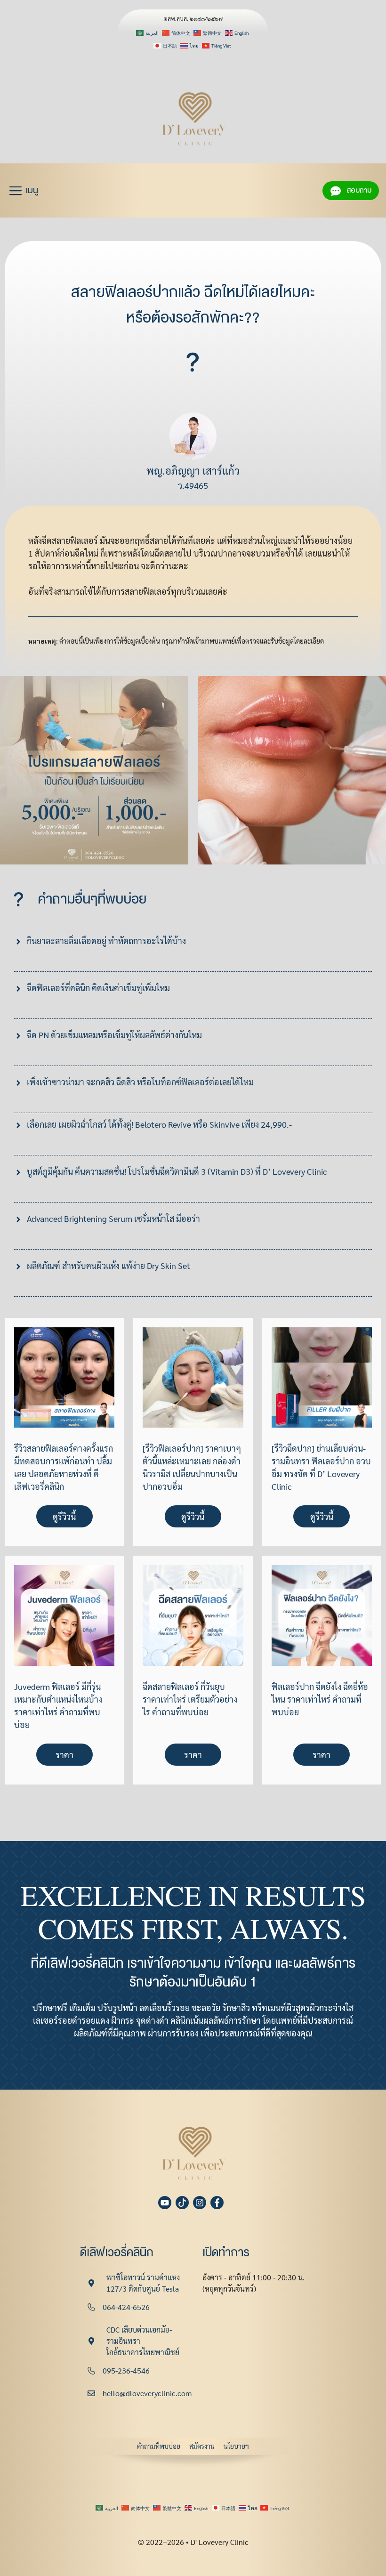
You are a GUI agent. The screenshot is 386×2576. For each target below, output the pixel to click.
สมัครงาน (202, 2446)
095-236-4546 (126, 2370)
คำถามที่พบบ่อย (159, 2446)
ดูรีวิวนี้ (64, 1516)
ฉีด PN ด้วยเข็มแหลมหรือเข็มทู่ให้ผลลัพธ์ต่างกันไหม (114, 1035)
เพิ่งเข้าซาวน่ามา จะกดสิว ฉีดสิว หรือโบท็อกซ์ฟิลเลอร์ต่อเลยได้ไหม (140, 1082)
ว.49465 (193, 485)
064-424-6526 (126, 2307)
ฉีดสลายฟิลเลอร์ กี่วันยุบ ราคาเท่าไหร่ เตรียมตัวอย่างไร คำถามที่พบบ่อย (190, 1699)
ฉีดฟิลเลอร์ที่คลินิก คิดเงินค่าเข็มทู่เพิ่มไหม (98, 988)
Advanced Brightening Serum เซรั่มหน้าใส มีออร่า (113, 1218)
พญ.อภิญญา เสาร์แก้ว (193, 470)
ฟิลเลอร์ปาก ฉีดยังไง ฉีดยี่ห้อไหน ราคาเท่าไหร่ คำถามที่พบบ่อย (320, 1699)
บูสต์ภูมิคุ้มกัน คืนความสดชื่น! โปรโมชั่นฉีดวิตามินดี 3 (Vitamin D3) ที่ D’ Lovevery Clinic (177, 1171)
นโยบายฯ (236, 2446)
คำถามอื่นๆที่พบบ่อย (92, 899)
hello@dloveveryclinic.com (147, 2393)
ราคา (64, 1755)
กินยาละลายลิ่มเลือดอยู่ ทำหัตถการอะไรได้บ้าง (106, 941)
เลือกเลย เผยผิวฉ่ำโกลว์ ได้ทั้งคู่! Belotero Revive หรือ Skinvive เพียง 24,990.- (159, 1124)
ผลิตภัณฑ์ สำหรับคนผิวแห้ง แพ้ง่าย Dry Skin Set (109, 1265)
